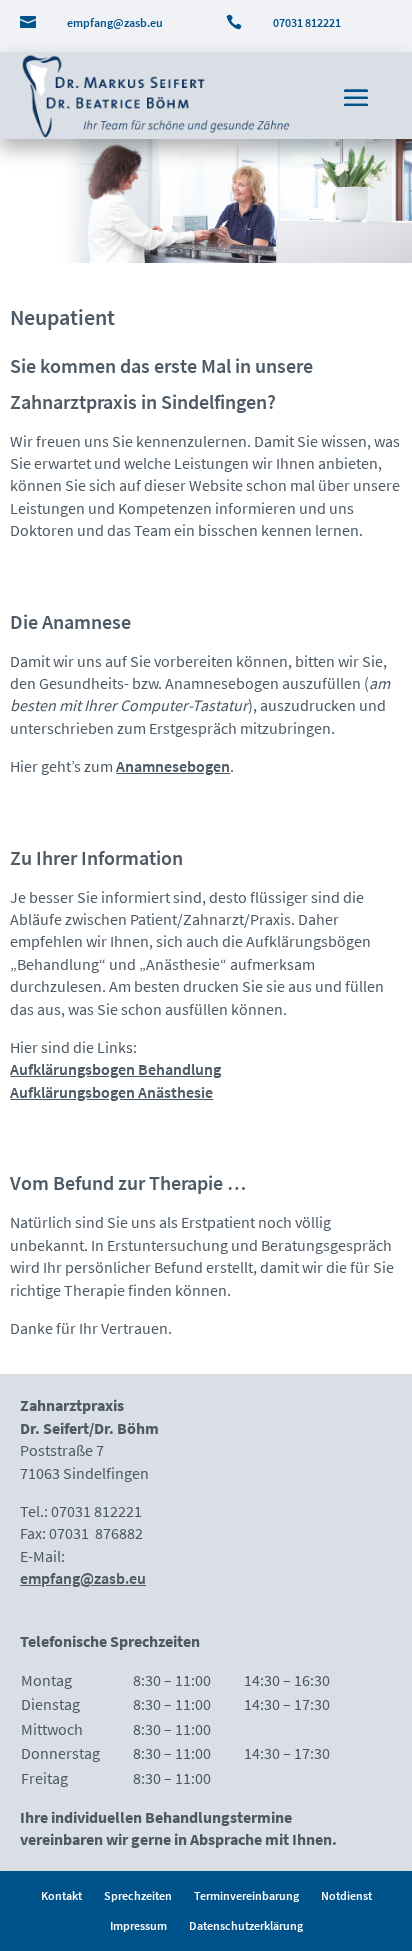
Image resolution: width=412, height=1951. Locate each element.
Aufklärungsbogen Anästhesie (111, 1092)
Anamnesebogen (173, 766)
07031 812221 (307, 22)
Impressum (138, 1926)
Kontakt (61, 1896)
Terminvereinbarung (246, 1896)
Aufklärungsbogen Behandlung (115, 1069)
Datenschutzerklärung (246, 1926)
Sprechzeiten (138, 1896)
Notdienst (346, 1896)
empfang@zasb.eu (115, 22)
